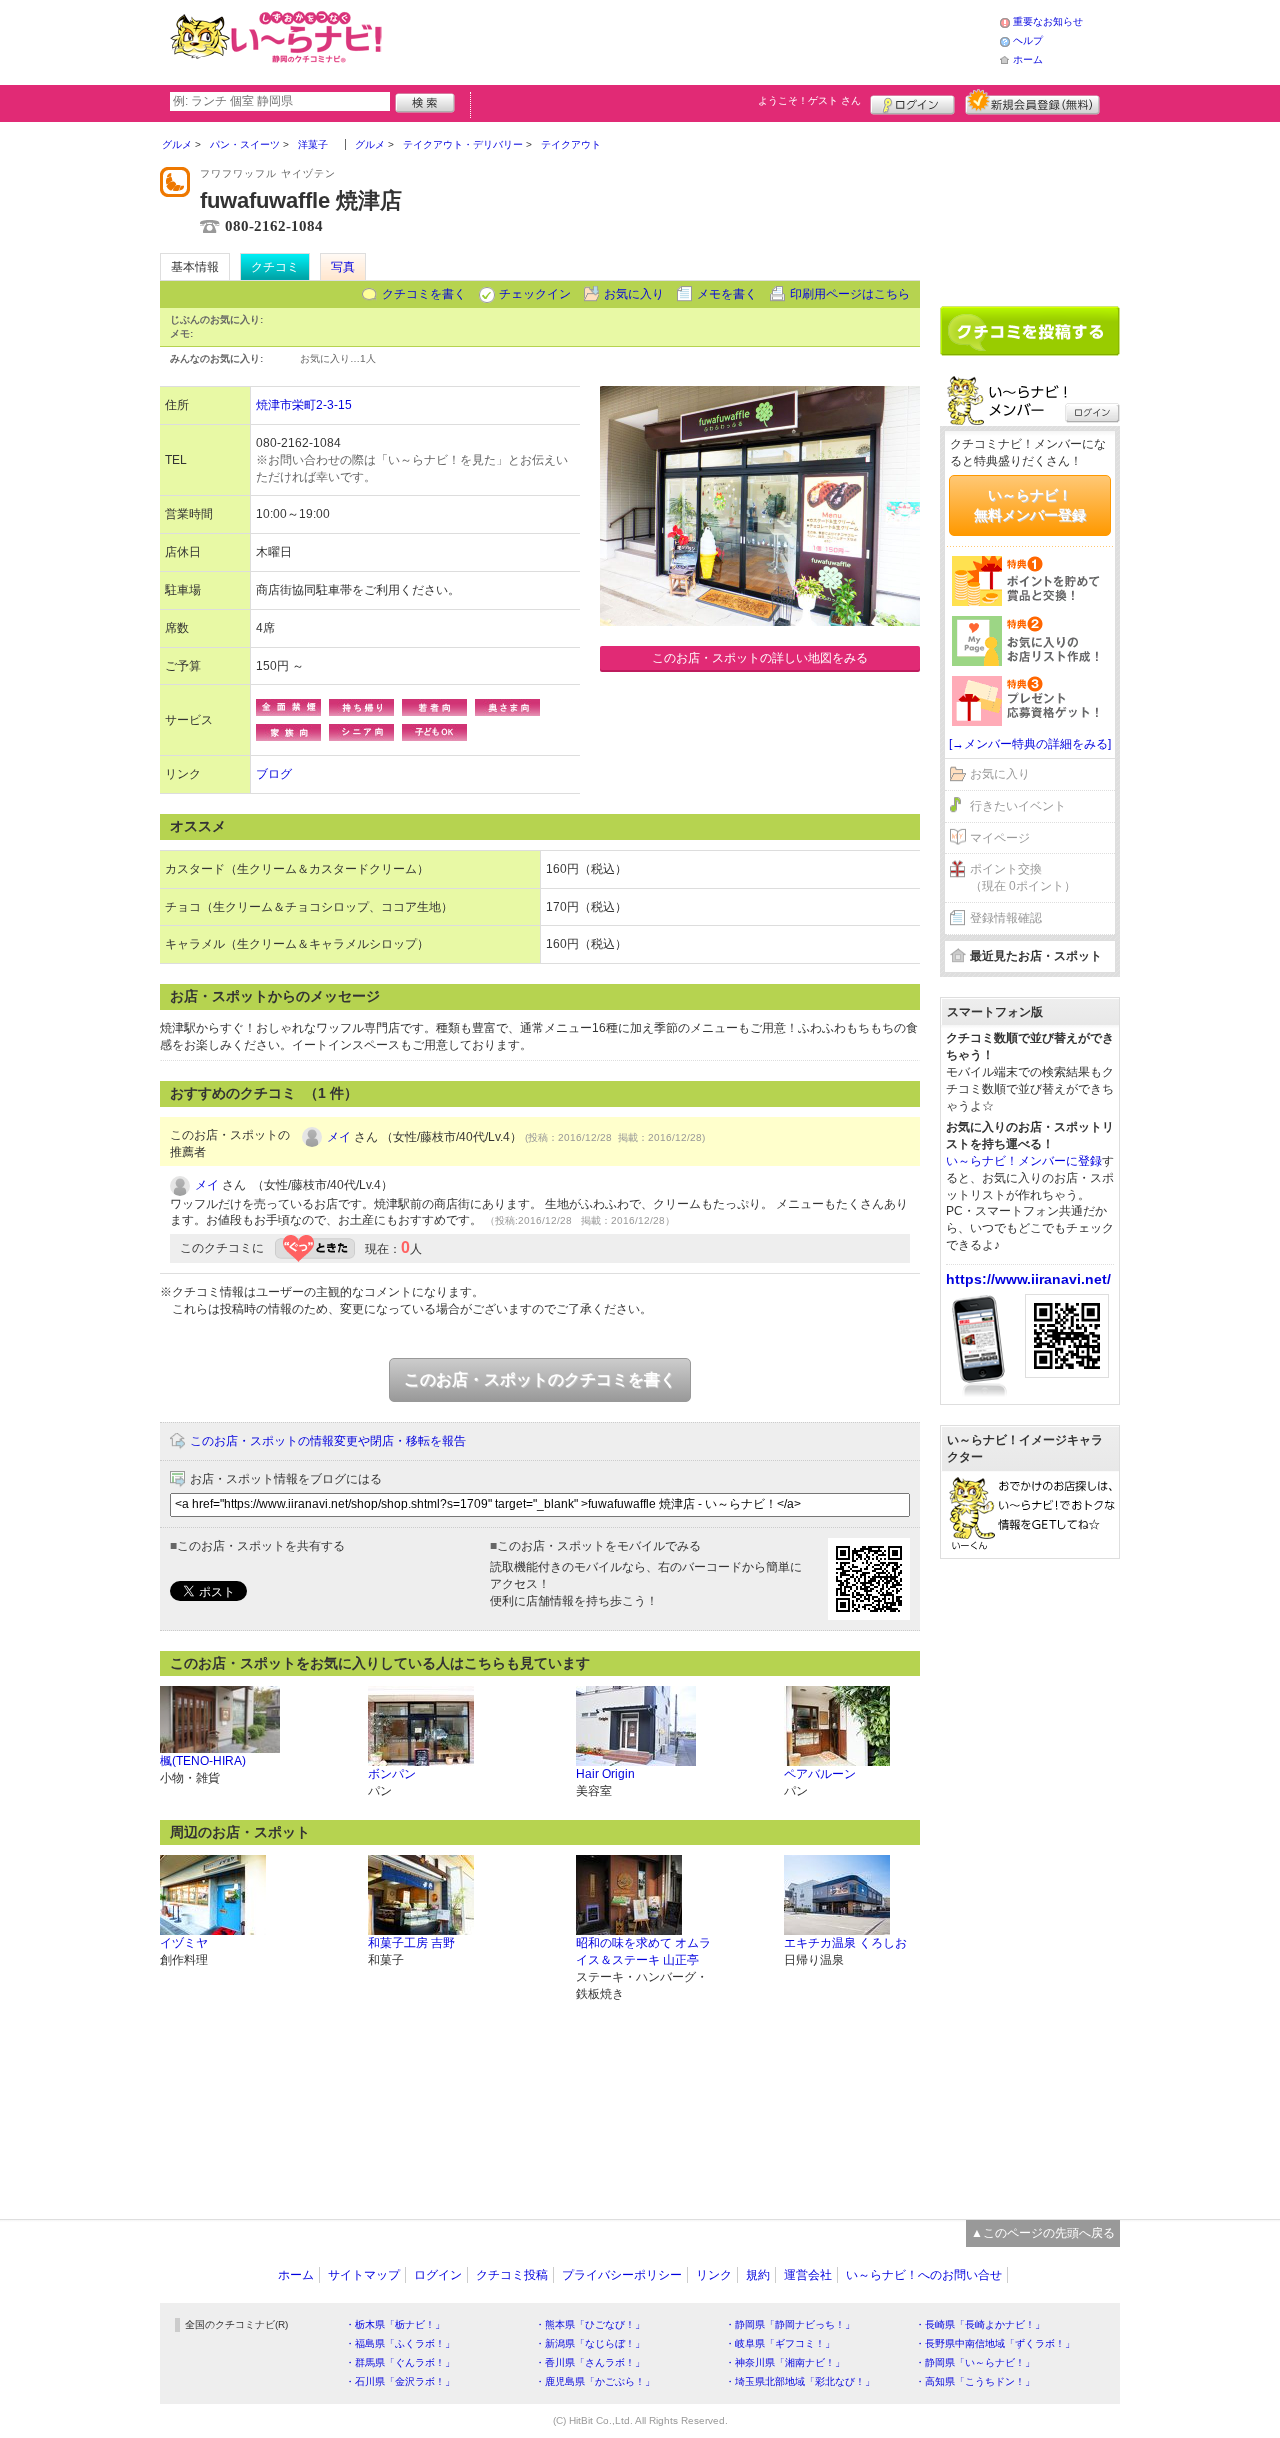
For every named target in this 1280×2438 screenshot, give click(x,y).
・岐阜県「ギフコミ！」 (780, 2343)
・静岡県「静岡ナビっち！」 (790, 2324)
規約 (758, 2275)
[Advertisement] (694, 40)
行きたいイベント (1018, 806)
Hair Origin (605, 1774)
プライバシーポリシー (622, 2275)
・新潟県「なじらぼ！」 (590, 2343)
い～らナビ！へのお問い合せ (924, 2275)
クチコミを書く (424, 294)
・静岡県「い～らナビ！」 (975, 2362)
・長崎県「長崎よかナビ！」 (980, 2324)
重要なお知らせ (1048, 21)
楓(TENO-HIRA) (203, 1761)
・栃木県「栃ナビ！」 (395, 2324)
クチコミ (275, 267)
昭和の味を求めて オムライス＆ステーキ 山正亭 (643, 1951)
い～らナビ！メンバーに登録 (1024, 1161)
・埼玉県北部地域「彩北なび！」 (800, 2381)
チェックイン (535, 294)
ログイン (912, 102)
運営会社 (808, 2275)
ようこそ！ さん (809, 100)
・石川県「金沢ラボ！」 (400, 2381)
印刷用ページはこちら (850, 294)
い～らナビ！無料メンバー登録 (1030, 505)
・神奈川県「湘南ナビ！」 (785, 2362)
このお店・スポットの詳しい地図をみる (760, 658)
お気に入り (634, 294)
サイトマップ (364, 2275)
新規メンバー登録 (1032, 102)
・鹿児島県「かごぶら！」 (595, 2381)
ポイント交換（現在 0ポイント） (1023, 877)
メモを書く (727, 294)
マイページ (1000, 838)
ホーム (1028, 59)
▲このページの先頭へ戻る (1043, 2233)
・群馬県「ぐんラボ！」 (400, 2362)
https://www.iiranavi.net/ (1028, 1279)
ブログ (274, 774)
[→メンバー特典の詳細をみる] (1030, 744)
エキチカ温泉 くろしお (845, 1943)
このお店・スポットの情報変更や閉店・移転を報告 (328, 1441)
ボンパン (392, 1774)
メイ (339, 1137)
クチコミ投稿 (512, 2275)
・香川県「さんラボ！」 (590, 2362)
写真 (343, 267)
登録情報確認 (1006, 918)
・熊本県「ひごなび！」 (590, 2324)
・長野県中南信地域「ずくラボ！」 (995, 2343)
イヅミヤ (184, 1943)
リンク (714, 2275)
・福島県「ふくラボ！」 (400, 2343)
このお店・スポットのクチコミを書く (540, 1379)
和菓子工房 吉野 (411, 1943)
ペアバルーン (820, 1774)
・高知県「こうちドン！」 (975, 2381)
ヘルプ (1028, 40)
